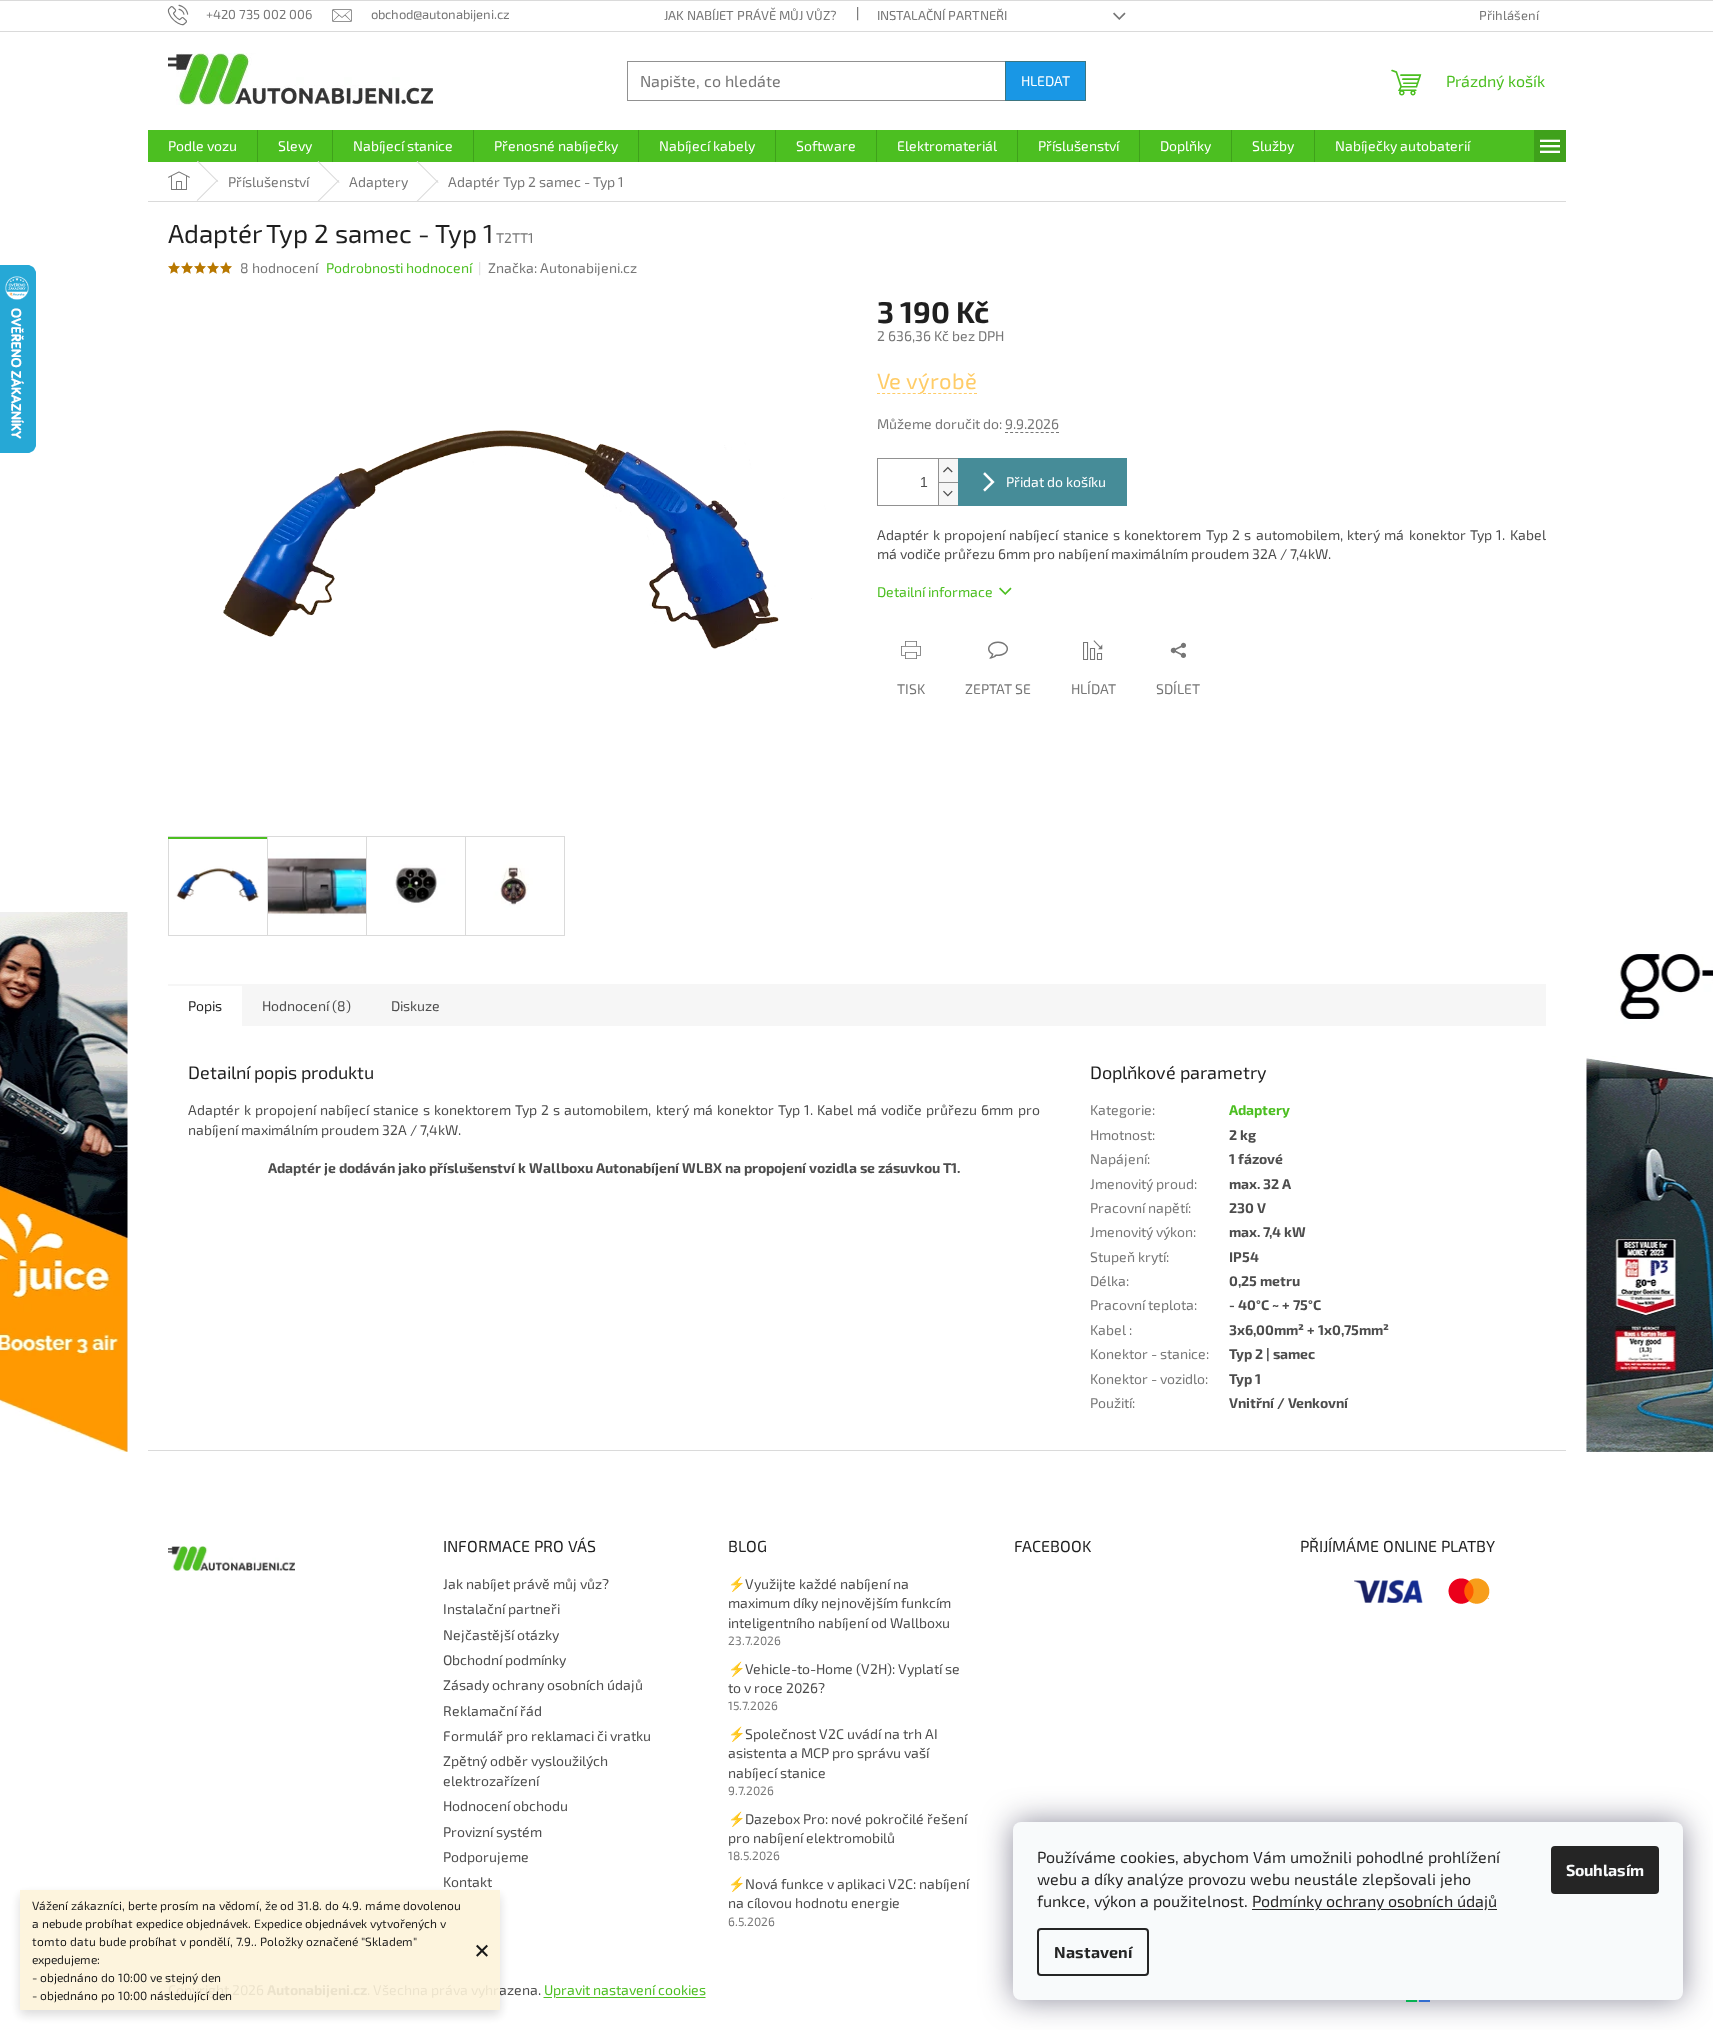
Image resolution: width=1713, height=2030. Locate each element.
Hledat (1045, 80)
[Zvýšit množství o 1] (948, 470)
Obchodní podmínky (504, 1659)
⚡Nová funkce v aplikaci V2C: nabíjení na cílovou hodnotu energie (848, 1893)
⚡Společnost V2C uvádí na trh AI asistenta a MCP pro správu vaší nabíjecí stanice (833, 1753)
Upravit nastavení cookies (625, 1989)
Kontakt (467, 1881)
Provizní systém (492, 1831)
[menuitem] (202, 146)
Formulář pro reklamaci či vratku (547, 1735)
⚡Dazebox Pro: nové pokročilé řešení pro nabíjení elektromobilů (847, 1828)
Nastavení (1093, 1951)
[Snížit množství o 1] (948, 493)
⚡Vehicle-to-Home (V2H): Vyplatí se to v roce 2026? (844, 1678)
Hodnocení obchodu (505, 1805)
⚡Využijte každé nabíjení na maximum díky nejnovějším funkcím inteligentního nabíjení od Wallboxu (839, 1603)
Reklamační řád (492, 1710)
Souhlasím (1605, 1869)
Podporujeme (486, 1856)
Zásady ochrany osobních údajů (543, 1684)
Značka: (562, 267)
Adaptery (1259, 1109)
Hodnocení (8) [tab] (306, 1005)
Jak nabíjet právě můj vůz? (750, 15)
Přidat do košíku (1056, 481)
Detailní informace (935, 591)
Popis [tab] (205, 1005)
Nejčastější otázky (501, 1634)
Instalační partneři (942, 15)
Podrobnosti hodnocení (399, 267)
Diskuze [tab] (415, 1005)
